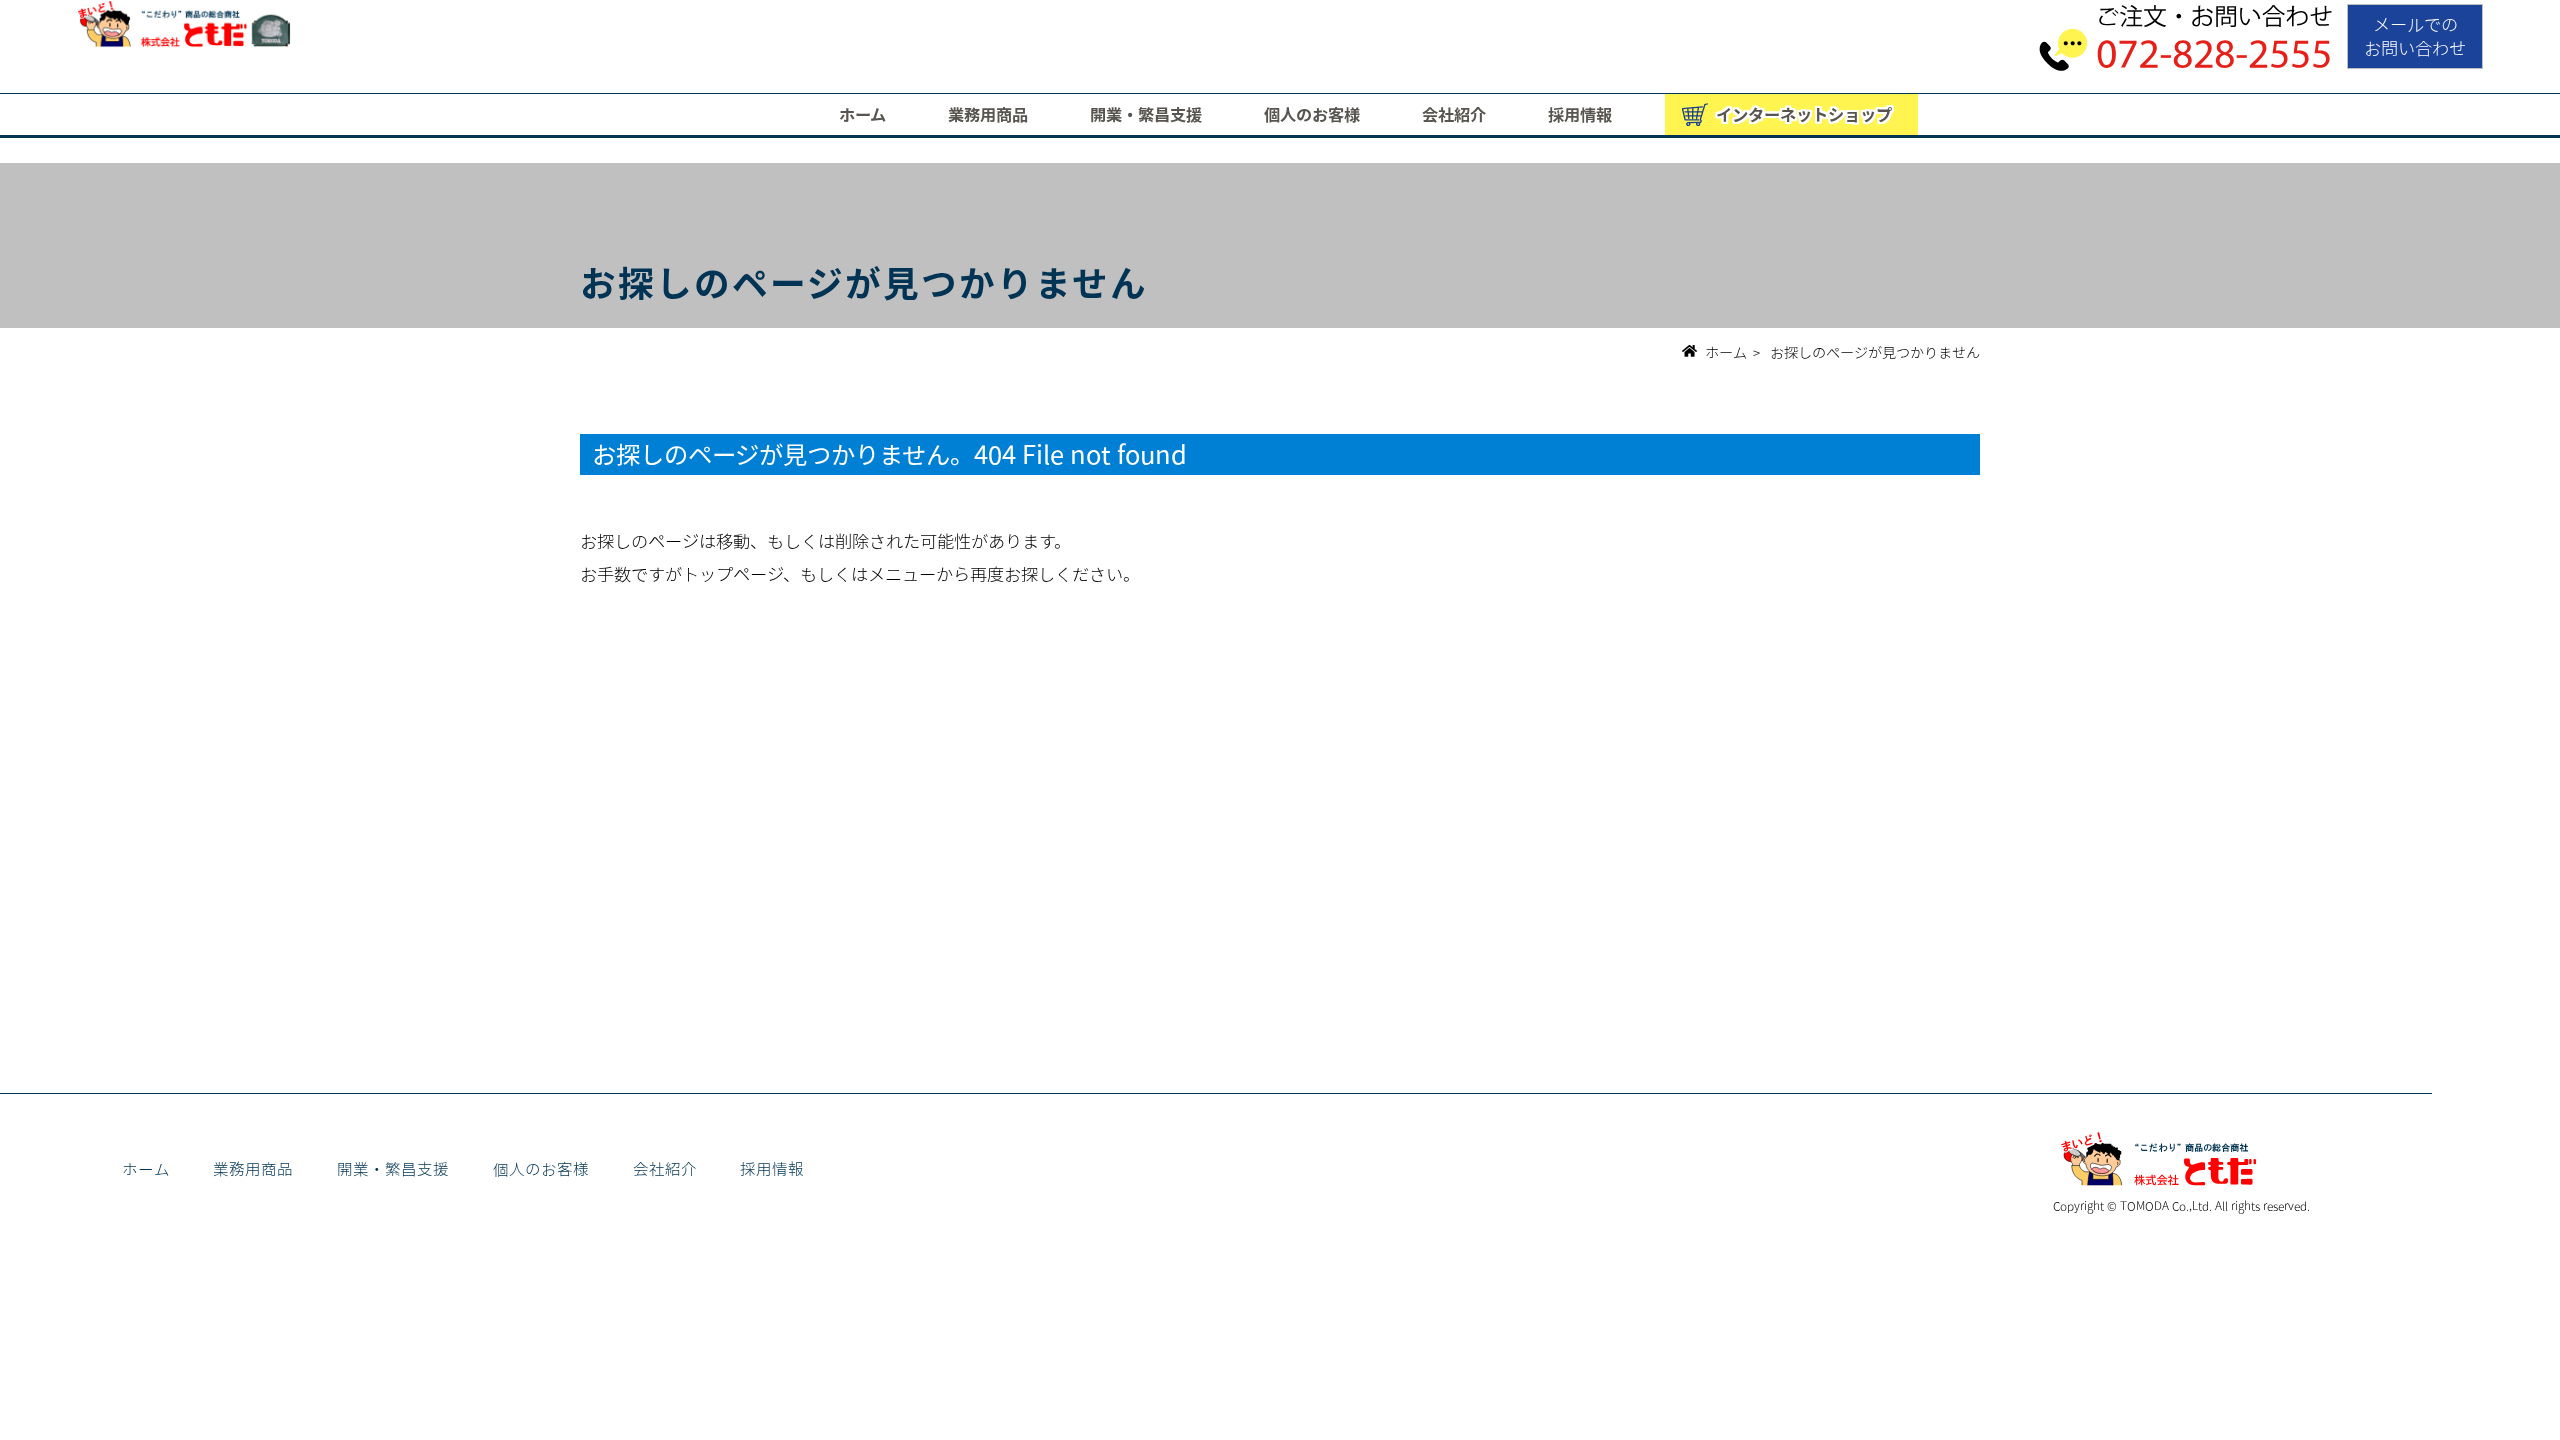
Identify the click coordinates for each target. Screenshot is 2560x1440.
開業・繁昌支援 (1146, 114)
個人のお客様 (1312, 114)
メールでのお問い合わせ (2415, 35)
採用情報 (1580, 114)
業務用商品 (988, 114)
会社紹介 (1454, 114)
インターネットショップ (1804, 114)
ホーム (862, 114)
